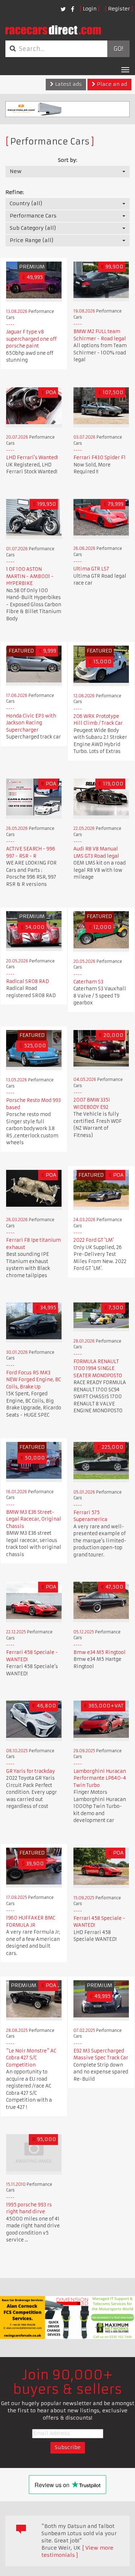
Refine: (15, 192)
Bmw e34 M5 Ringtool (100, 1652)
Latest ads (68, 84)
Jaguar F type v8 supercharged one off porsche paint (31, 339)
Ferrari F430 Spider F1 (100, 458)
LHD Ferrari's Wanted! (32, 458)
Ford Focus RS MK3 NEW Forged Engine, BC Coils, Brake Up (33, 1380)
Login (90, 9)
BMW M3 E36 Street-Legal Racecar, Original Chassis (34, 1519)
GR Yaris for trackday (31, 1771)
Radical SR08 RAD (28, 981)
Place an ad (111, 84)
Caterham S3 (88, 982)
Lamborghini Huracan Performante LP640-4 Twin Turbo (100, 1778)
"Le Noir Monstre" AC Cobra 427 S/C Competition (31, 2058)
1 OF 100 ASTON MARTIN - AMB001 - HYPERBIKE (30, 576)
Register (119, 9)
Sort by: (67, 160)
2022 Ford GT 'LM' (94, 1240)
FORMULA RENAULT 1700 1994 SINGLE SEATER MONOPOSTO (98, 1369)
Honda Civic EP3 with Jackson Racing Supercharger (31, 723)
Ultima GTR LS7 (91, 569)
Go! (118, 49)
